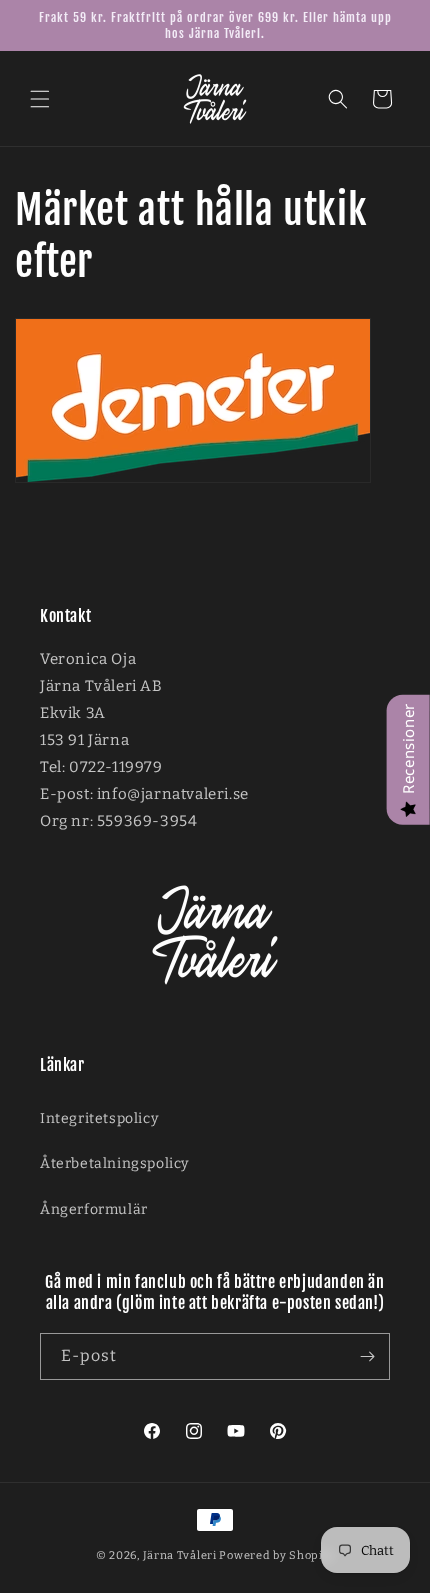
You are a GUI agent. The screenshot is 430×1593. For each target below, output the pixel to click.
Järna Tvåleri (180, 1555)
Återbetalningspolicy (114, 1163)
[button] (40, 99)
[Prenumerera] (367, 1356)
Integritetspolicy (99, 1118)
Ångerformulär (94, 1209)
